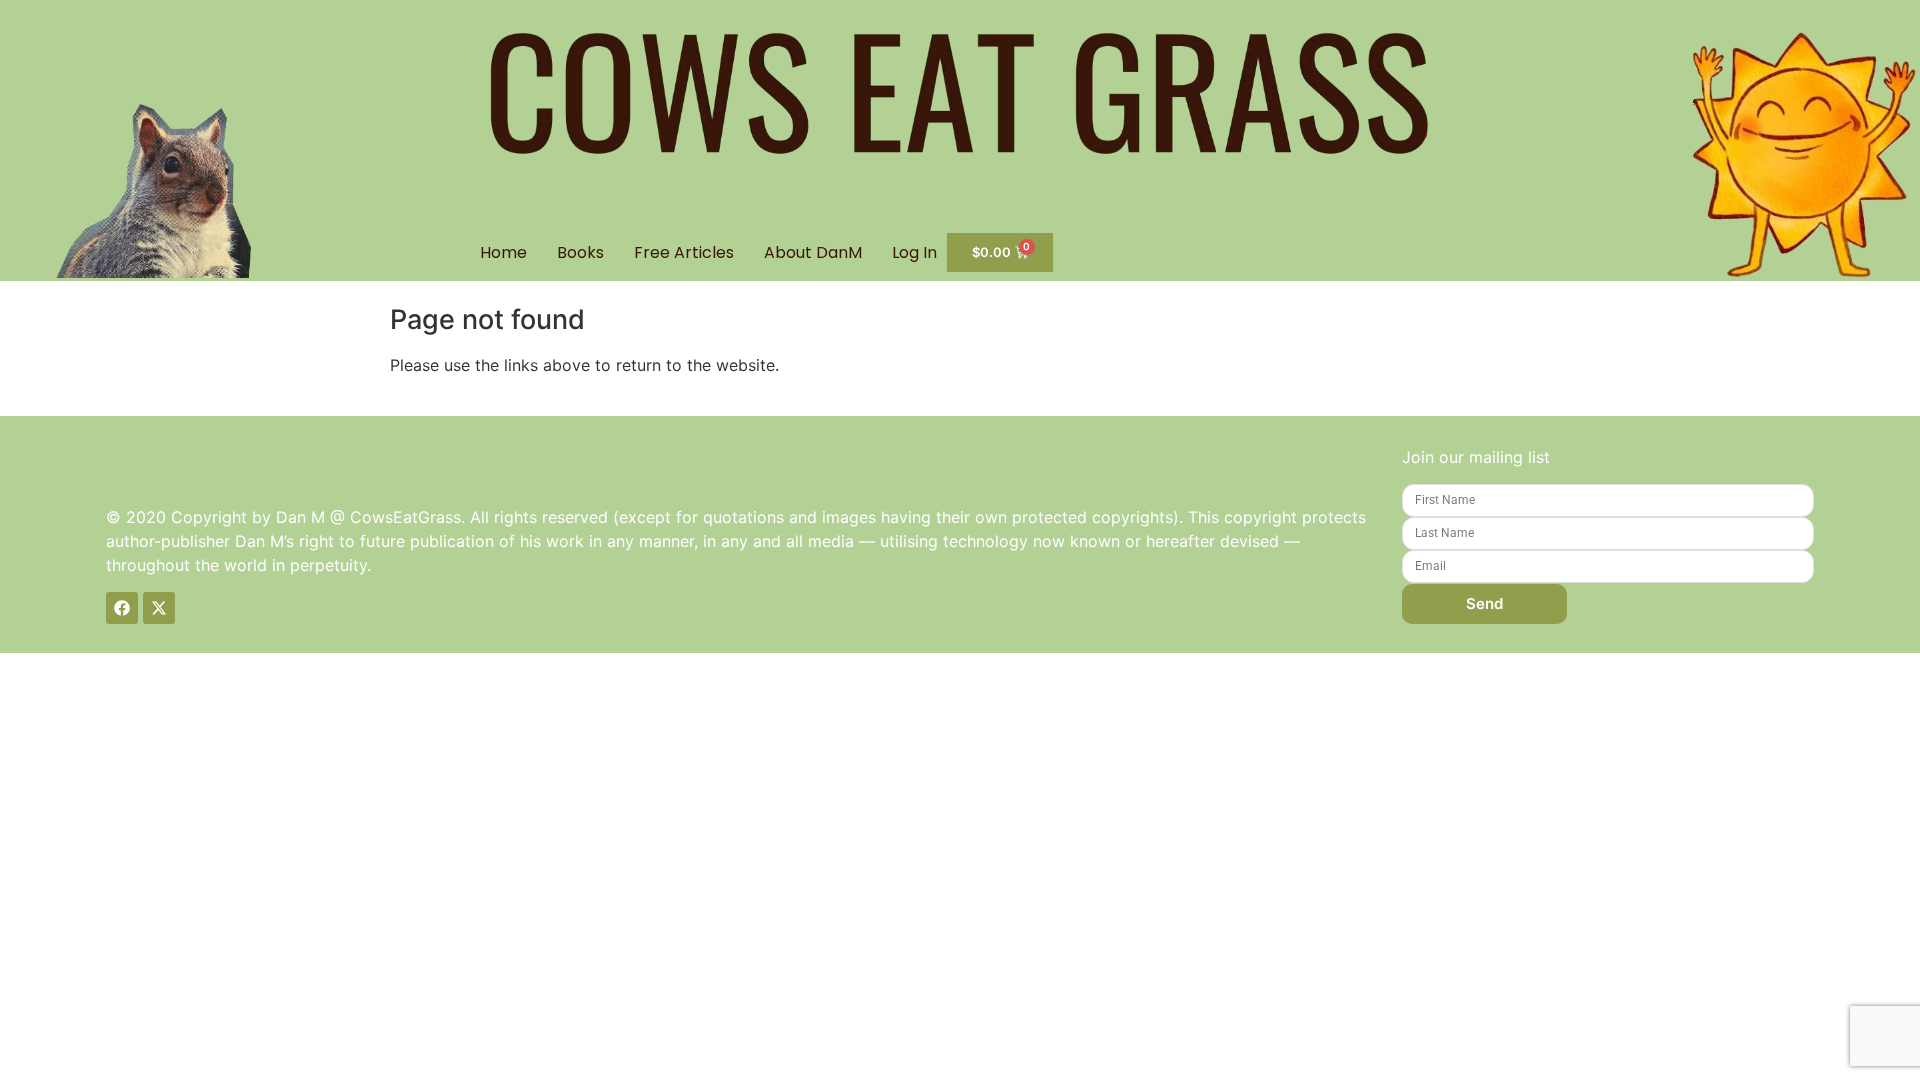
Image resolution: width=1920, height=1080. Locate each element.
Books (580, 252)
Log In (914, 252)
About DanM (813, 252)
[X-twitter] (159, 608)
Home (503, 252)
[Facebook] (122, 608)
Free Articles (684, 252)
